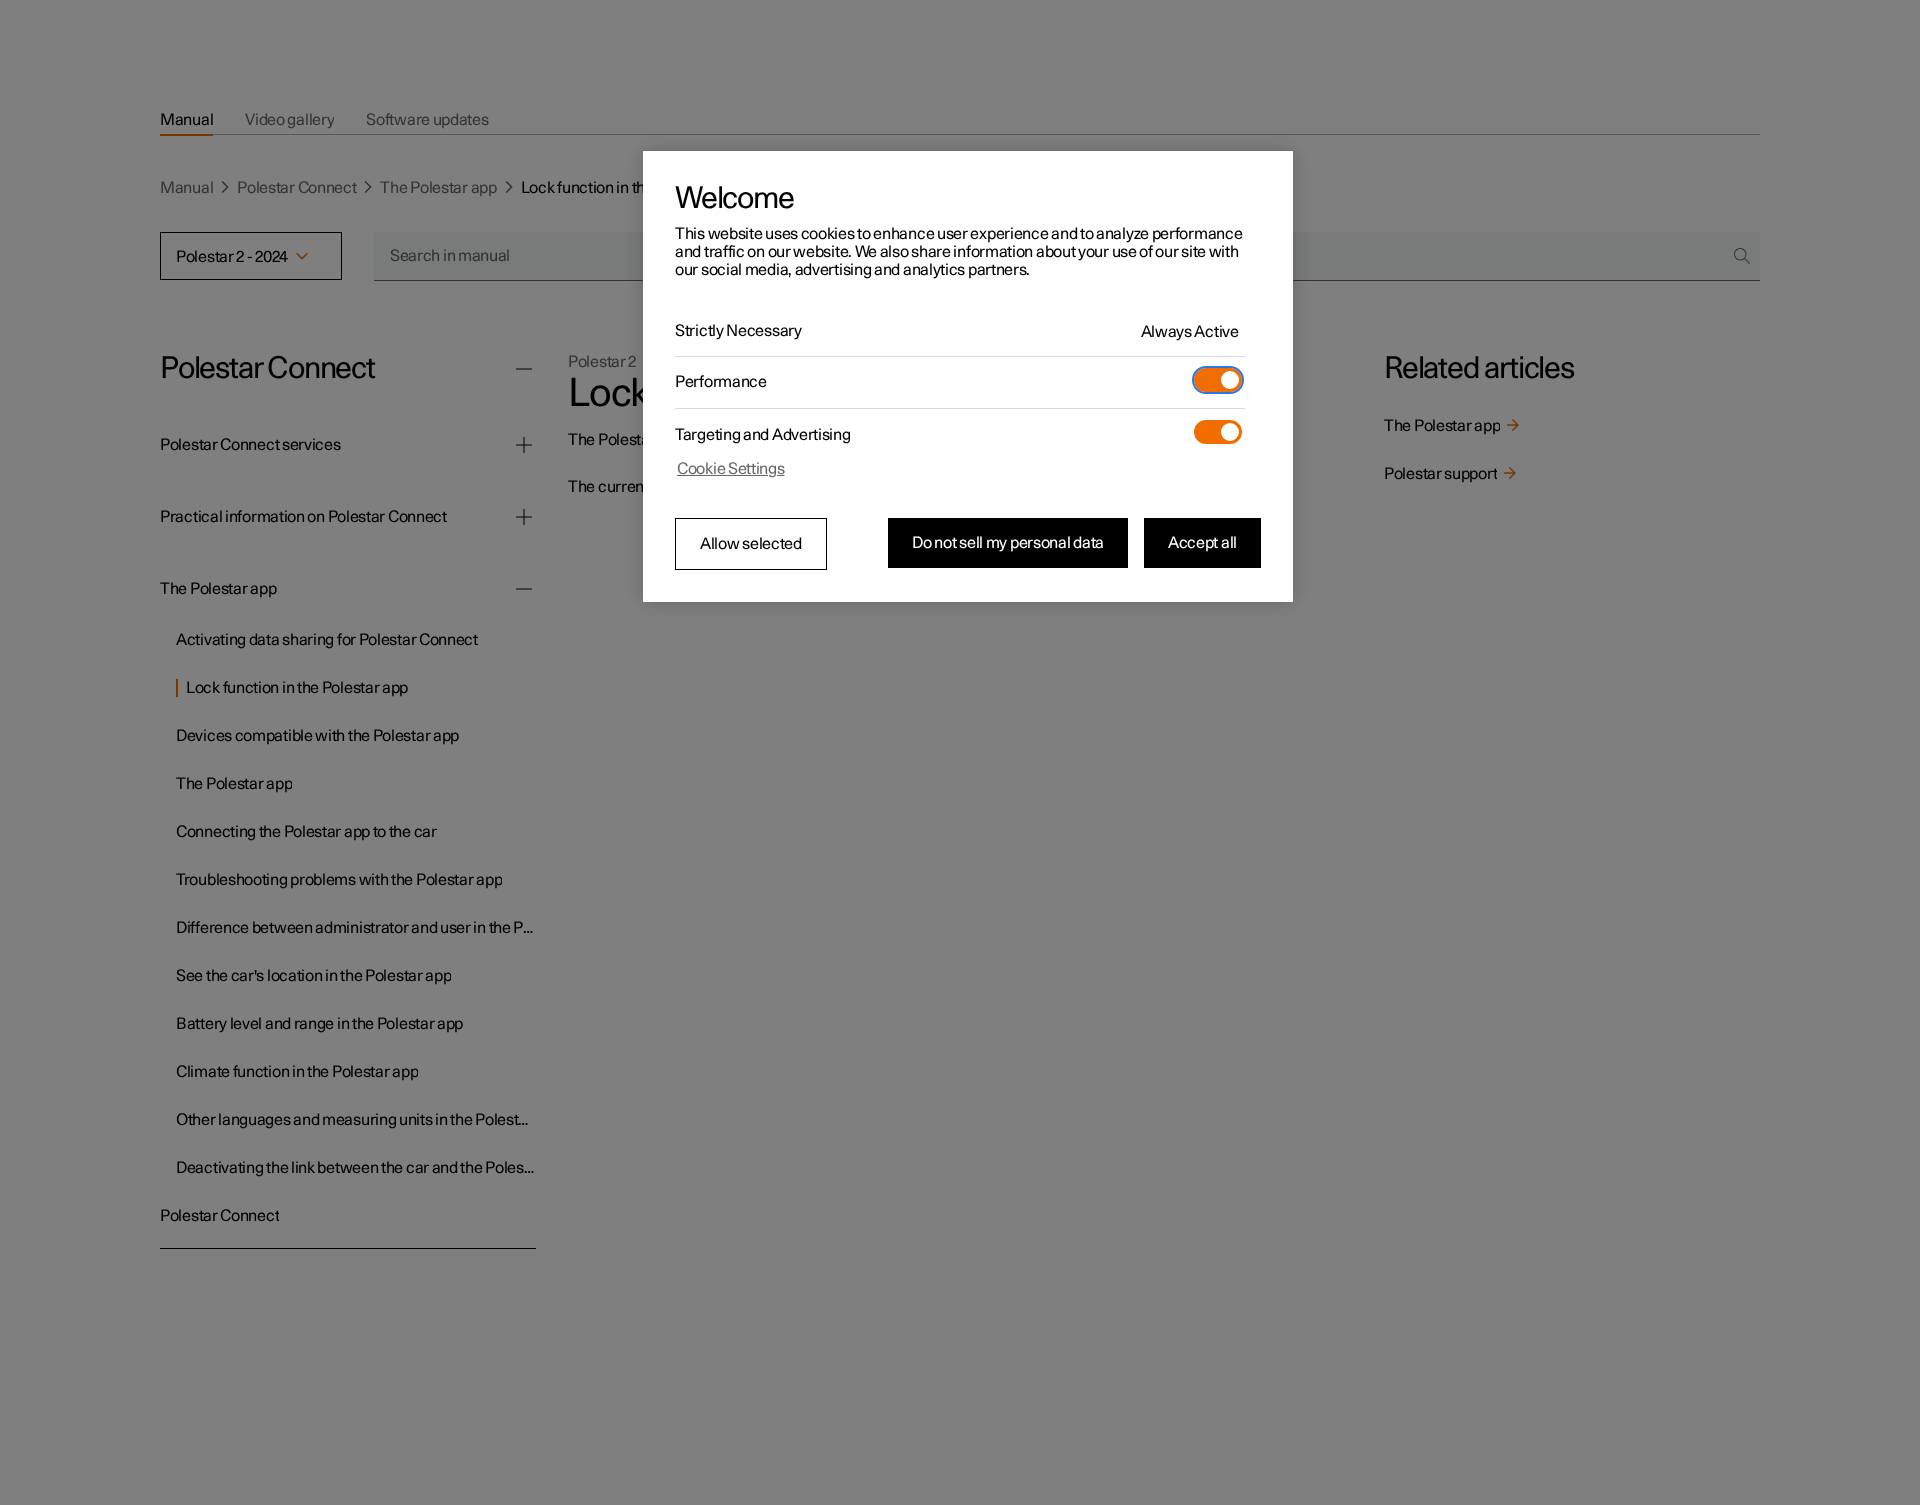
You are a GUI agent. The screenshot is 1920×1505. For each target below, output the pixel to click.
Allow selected (751, 544)
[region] (968, 377)
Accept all (1202, 543)
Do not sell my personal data (1008, 543)
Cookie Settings (731, 469)
